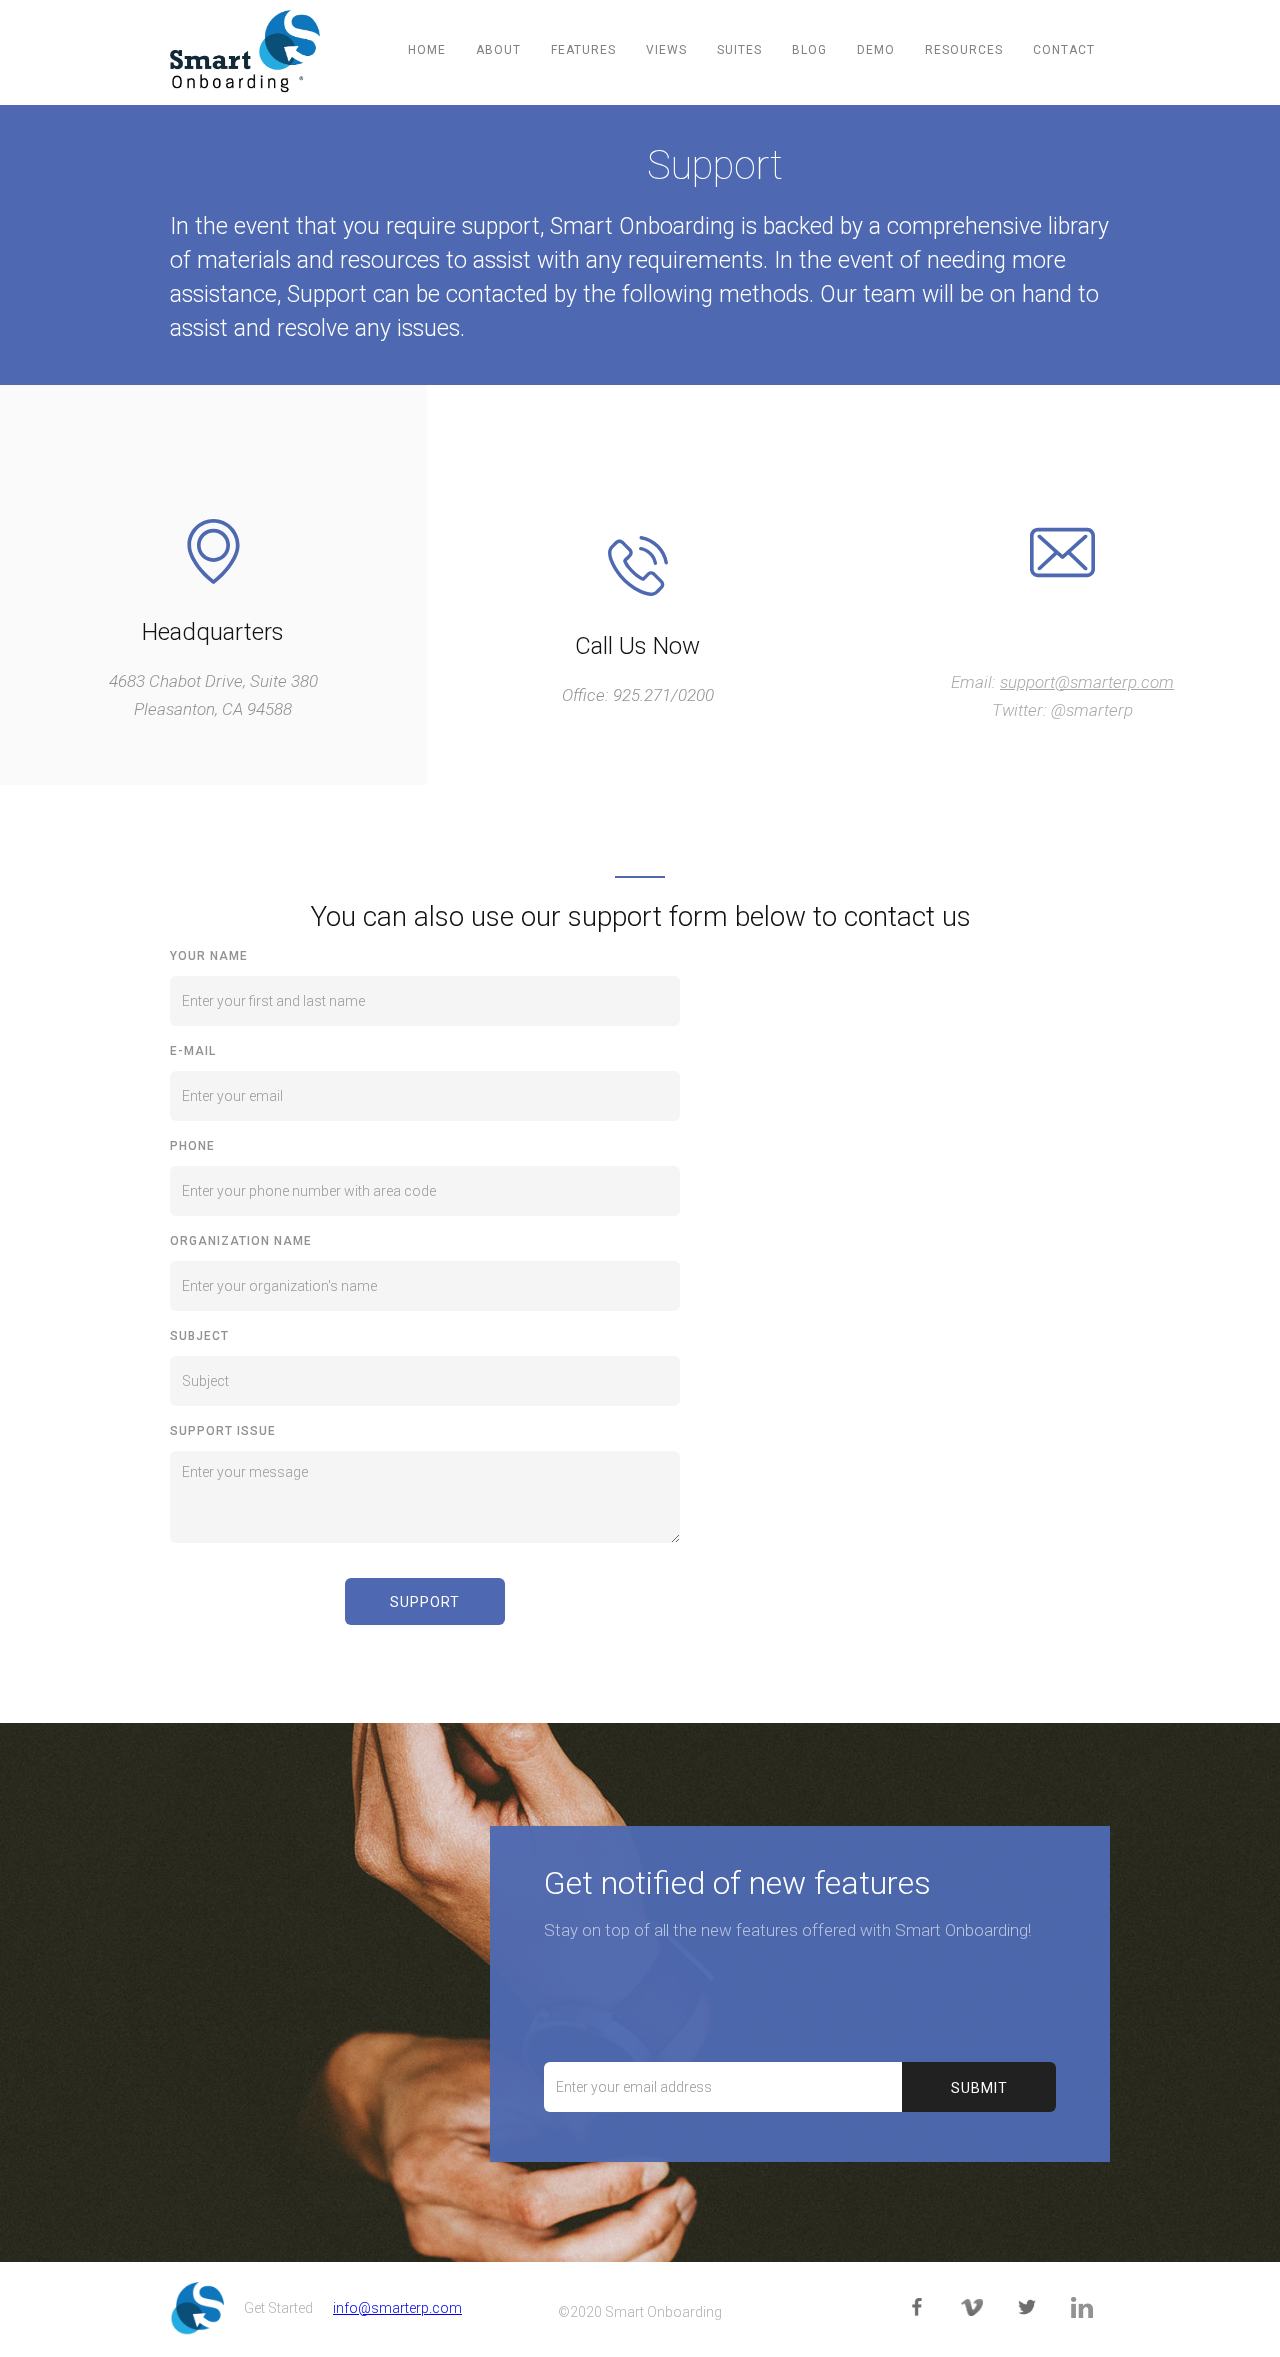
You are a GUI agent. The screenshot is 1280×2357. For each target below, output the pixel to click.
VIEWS (666, 50)
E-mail (193, 1051)
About (498, 50)
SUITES (739, 50)
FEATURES (583, 50)
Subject (199, 1336)
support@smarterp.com (1087, 682)
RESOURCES (964, 50)
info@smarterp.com (397, 2308)
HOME (427, 50)
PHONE (192, 1146)
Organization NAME (241, 1241)
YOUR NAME (209, 956)
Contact (1064, 50)
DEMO (876, 50)
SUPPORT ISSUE (223, 1431)
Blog (809, 50)
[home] (245, 52)
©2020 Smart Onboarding (640, 2312)
